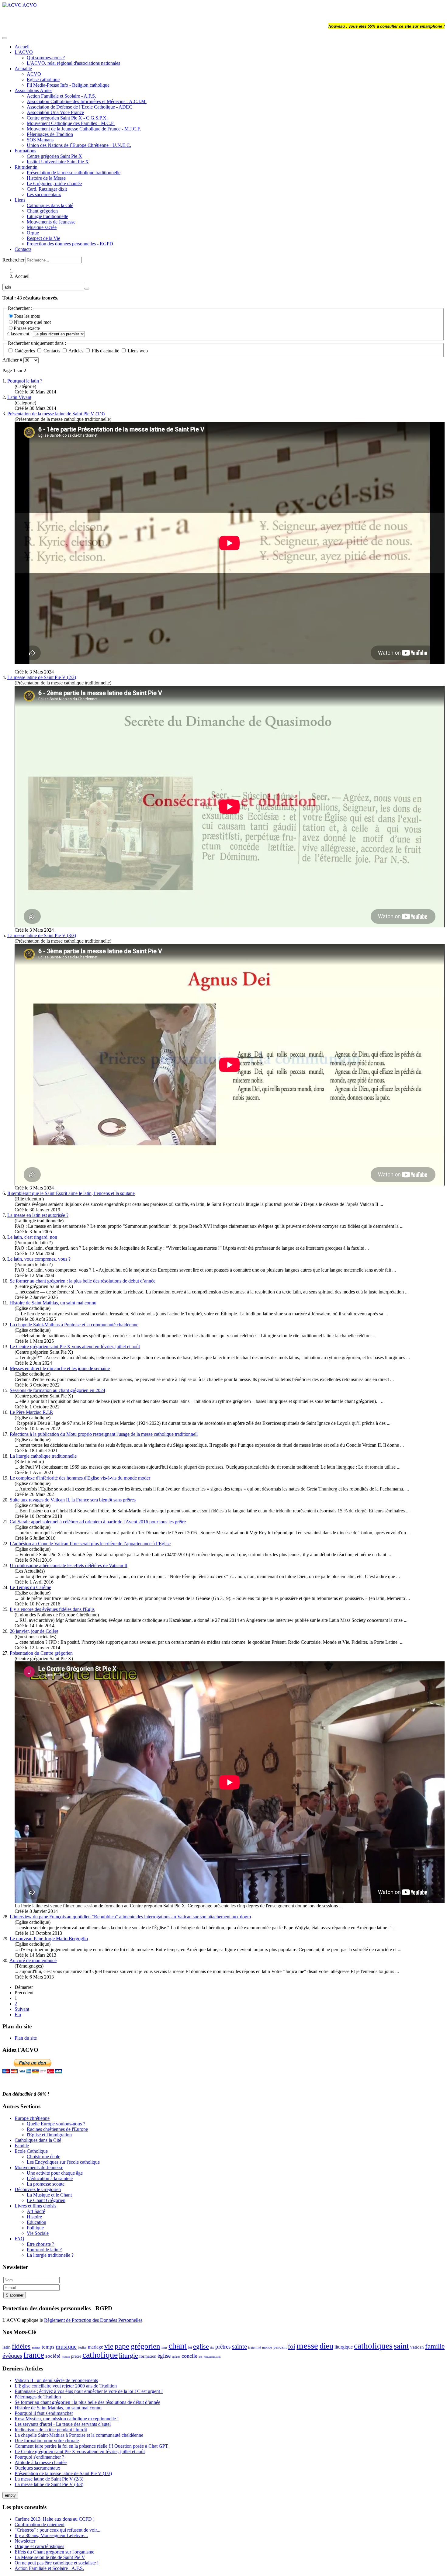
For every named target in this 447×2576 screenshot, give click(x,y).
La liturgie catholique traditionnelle (43, 1456)
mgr (164, 2347)
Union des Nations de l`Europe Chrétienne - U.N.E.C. (79, 145)
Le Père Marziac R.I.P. (31, 1412)
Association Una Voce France (55, 112)
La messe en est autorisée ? (38, 1215)
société (53, 2356)
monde (267, 2347)
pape (122, 2346)
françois (66, 2357)
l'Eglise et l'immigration (49, 2135)
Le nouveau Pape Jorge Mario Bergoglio (49, 1939)
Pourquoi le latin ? (44, 2250)
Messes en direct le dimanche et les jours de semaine (60, 1368)
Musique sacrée (42, 227)
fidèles (21, 2346)
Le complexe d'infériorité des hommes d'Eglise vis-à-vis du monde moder (80, 1478)
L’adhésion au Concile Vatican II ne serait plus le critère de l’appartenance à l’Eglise (90, 1544)
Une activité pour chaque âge (55, 2173)
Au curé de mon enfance (33, 1960)
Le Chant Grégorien (46, 2200)
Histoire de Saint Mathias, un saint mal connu (53, 1303)
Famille (22, 2146)
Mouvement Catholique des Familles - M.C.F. (71, 123)
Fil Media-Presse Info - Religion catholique (68, 85)
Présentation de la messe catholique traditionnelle (74, 173)
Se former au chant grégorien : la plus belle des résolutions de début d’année (83, 1281)
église (164, 2356)
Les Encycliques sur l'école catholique (63, 2162)
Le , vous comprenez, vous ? (39, 1259)
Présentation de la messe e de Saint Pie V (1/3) (56, 414)
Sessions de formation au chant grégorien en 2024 (57, 1390)
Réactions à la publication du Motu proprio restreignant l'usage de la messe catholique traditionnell (104, 1434)
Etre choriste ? (40, 2244)
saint (401, 2346)
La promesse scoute (46, 2184)
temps (48, 2347)
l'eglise (82, 2347)
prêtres (223, 2347)
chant (178, 2346)
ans (201, 2357)
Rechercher (13, 260)
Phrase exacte (27, 328)
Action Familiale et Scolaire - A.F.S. (61, 96)
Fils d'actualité (106, 351)
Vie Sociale (38, 2233)
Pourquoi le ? (25, 381)
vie (109, 2346)
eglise (201, 2346)
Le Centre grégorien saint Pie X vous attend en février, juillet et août (75, 1347)
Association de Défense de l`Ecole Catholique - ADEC (80, 107)
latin (7, 2347)
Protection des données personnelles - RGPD (70, 244)
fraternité (255, 2347)
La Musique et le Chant (49, 2195)
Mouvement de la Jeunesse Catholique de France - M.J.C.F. (84, 129)
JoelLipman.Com (212, 2357)
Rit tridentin (26, 167)
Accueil (22, 47)
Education (36, 2222)
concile (189, 2356)
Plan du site (26, 2038)
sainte (239, 2346)
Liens (20, 200)
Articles (76, 351)
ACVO (34, 74)
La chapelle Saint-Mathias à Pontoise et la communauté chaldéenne (74, 1325)
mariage (95, 2347)
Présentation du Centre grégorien (41, 1653)
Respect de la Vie (43, 238)
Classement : (20, 334)
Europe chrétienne (32, 2118)
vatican (417, 2347)
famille (435, 2346)
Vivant (19, 397)
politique (36, 2348)
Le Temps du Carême (30, 1587)
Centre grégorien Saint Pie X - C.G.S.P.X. (67, 118)
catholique (100, 2355)
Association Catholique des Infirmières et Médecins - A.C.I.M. (87, 101)
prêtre (76, 2356)
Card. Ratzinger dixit (47, 189)
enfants (176, 2357)
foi (292, 2346)
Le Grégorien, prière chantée (54, 184)
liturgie (128, 2355)
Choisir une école (43, 2157)
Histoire (34, 2217)
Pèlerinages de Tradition (50, 134)
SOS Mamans (40, 140)
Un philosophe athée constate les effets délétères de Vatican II (69, 1565)
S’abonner (15, 2295)
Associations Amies (33, 90)
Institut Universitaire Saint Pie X (58, 162)
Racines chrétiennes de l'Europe (57, 2129)
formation (148, 2356)
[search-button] (87, 289)
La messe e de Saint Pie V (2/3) (42, 677)
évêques (12, 2356)
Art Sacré (36, 2211)
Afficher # (13, 360)
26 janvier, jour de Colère (34, 1631)
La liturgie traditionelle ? (50, 2255)
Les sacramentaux (44, 194)
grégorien (146, 2346)
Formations (25, 151)
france (34, 2355)
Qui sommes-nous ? (46, 58)
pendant (280, 2347)
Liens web (137, 351)
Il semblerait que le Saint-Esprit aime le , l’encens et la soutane (71, 1193)
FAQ (19, 2239)
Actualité (23, 69)
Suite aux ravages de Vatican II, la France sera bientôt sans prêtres (73, 1500)
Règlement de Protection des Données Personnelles (93, 2320)
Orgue (33, 233)
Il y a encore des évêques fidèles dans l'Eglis (52, 1609)
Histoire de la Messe (46, 178)
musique (66, 2346)
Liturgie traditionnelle (47, 216)
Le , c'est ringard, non (32, 1237)
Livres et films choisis (35, 2206)
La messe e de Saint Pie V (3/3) (42, 935)
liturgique (344, 2347)
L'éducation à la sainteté (50, 2178)
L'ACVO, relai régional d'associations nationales (73, 63)
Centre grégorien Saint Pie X (54, 156)
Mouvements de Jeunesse (51, 222)
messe (307, 2346)
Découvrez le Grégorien (38, 2189)
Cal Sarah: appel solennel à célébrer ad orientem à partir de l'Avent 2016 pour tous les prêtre (98, 1522)
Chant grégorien (42, 211)
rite (212, 2348)
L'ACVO (24, 52)
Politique (35, 2228)
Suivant (22, 2009)
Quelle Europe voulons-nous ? (56, 2124)
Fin (18, 2015)
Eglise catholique (43, 80)
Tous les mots (27, 316)
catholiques (373, 2346)
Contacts (23, 249)
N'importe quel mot (32, 322)
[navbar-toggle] (5, 38)
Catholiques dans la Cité (50, 205)
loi (190, 2347)
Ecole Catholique (31, 2151)
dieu (326, 2346)
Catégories (25, 351)
